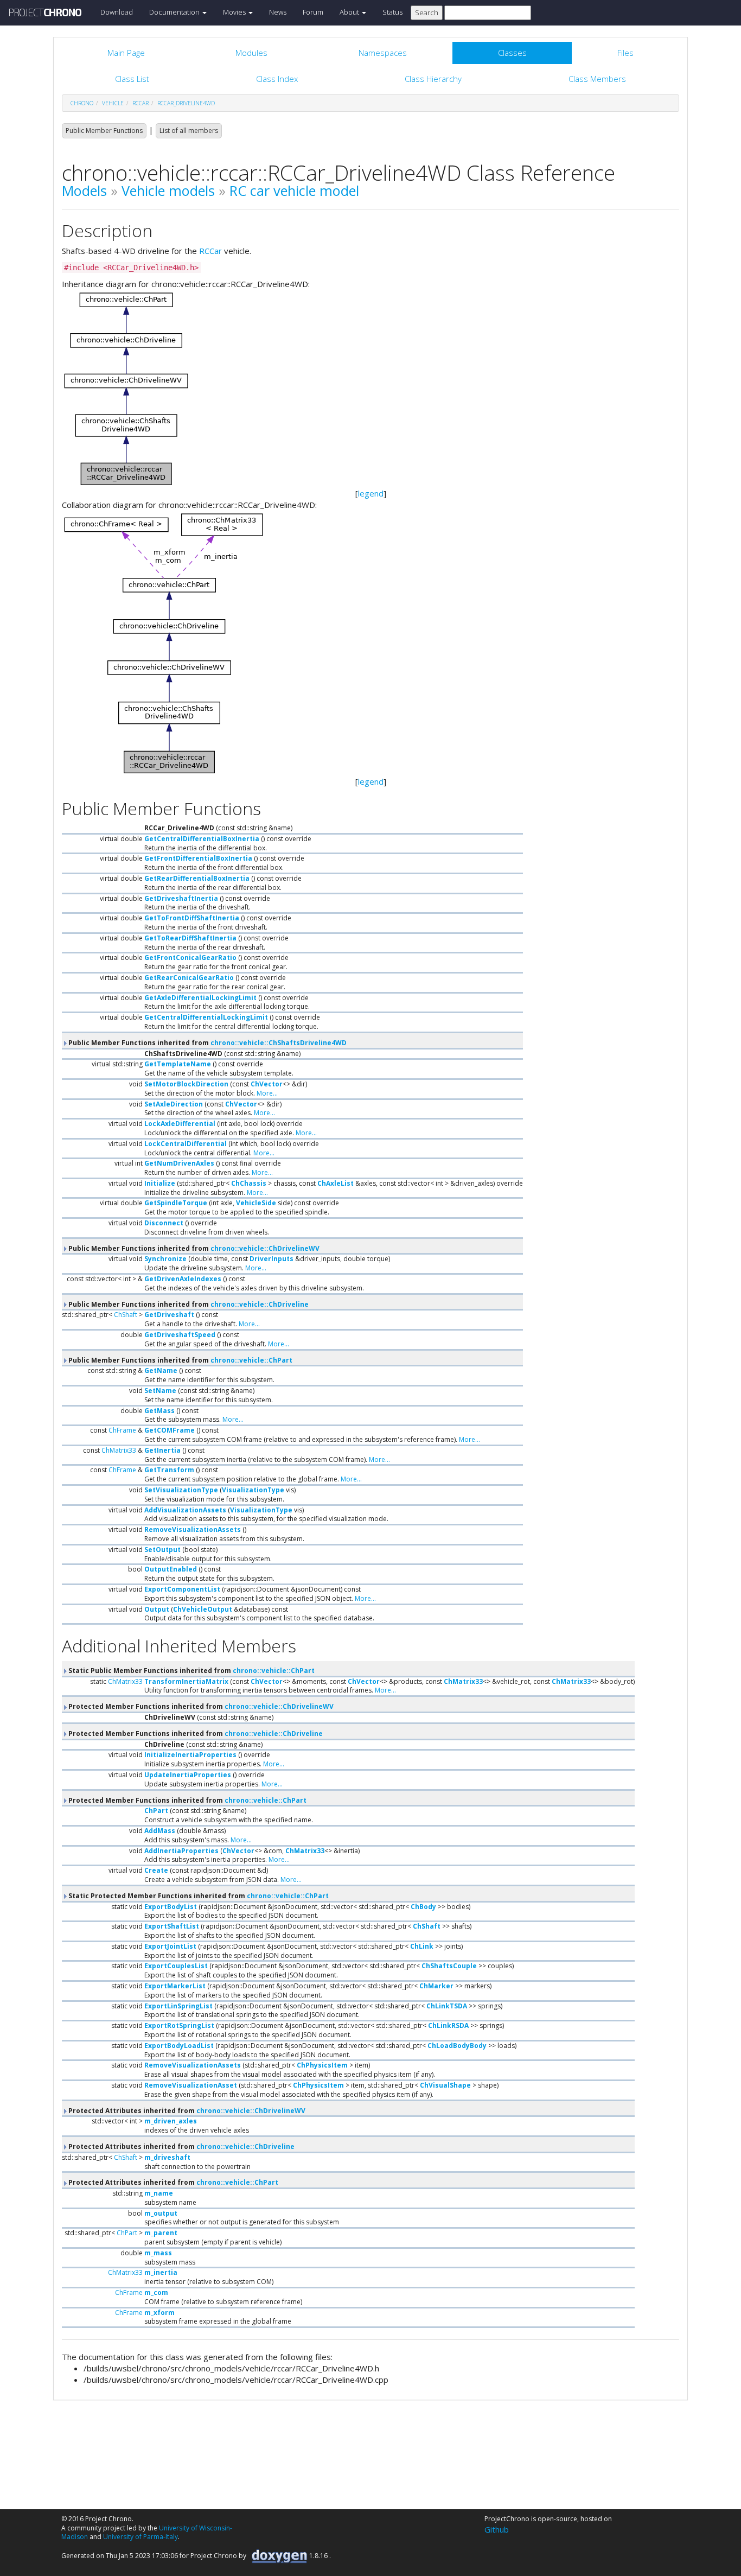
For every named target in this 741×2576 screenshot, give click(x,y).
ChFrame (122, 1430)
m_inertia (161, 2272)
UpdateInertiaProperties (188, 1775)
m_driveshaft (167, 2157)
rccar (140, 103)
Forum (313, 12)
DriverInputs (272, 1259)
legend (371, 493)
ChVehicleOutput (203, 1609)
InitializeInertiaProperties (190, 1755)
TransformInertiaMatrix (186, 1681)
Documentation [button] (175, 12)
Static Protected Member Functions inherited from (198, 1896)
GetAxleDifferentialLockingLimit (200, 998)
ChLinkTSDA (447, 2006)
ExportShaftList (172, 1926)
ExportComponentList (182, 1589)
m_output (161, 2213)
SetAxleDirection (174, 1104)
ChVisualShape (445, 2085)
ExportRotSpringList (179, 2025)
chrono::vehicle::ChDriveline (260, 1304)
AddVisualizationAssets (185, 1510)
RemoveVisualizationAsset (191, 2085)
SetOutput (162, 1550)
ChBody (423, 1907)
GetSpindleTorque (176, 1203)
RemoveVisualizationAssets (193, 1529)
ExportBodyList (171, 1907)
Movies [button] (235, 12)
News (278, 12)
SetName (160, 1391)
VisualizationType (253, 1490)
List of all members (189, 131)
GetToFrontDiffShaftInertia (192, 918)
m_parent (161, 2233)
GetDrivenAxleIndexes (183, 1279)
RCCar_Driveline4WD (186, 103)
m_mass (158, 2253)
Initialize (160, 1183)
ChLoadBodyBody (457, 2046)
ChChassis (249, 1183)
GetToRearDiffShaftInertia (190, 938)
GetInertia (162, 1450)
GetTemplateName (178, 1064)
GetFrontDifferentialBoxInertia (198, 858)
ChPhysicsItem (322, 2065)
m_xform (159, 2313)
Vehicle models (168, 190)
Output (157, 1609)
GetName (161, 1370)
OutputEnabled (171, 1569)
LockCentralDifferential (186, 1144)
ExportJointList (170, 1946)
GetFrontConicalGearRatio (190, 958)
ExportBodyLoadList (179, 2046)
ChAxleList (336, 1183)
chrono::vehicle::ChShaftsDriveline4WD (279, 1043)
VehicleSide (256, 1203)
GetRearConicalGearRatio (189, 978)
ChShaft (126, 1315)
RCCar (210, 251)
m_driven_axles (171, 2121)
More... (267, 1093)
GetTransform (169, 1470)
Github (497, 2529)
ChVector (267, 1084)
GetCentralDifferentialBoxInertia (202, 839)
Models (84, 190)
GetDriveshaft (169, 1315)
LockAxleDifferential (180, 1124)
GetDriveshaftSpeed (180, 1335)
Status (392, 12)
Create (156, 1870)
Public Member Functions (104, 131)
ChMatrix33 (119, 1450)
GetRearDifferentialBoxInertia (197, 878)
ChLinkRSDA (448, 2025)
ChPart (156, 1811)
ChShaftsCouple (449, 1966)
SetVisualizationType (181, 1490)
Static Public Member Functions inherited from (191, 1671)
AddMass (160, 1831)
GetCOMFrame (170, 1430)
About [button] (350, 12)
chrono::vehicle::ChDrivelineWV (265, 1248)
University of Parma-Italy (140, 2537)
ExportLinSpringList (178, 2006)
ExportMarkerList (175, 1986)
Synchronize (165, 1259)
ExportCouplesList (176, 1966)
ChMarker (436, 1986)
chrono (82, 103)
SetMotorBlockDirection (186, 1084)
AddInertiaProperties (181, 1851)
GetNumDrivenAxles (179, 1163)
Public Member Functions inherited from (207, 1043)
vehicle (113, 103)
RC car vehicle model (294, 190)
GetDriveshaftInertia (181, 898)
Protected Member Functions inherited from (200, 1706)
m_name (159, 2193)
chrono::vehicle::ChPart (251, 1360)
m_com (156, 2292)
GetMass (159, 1411)
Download (117, 12)
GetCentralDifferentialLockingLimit (206, 1017)
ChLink (422, 1946)
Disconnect (164, 1223)
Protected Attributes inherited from (186, 2111)
